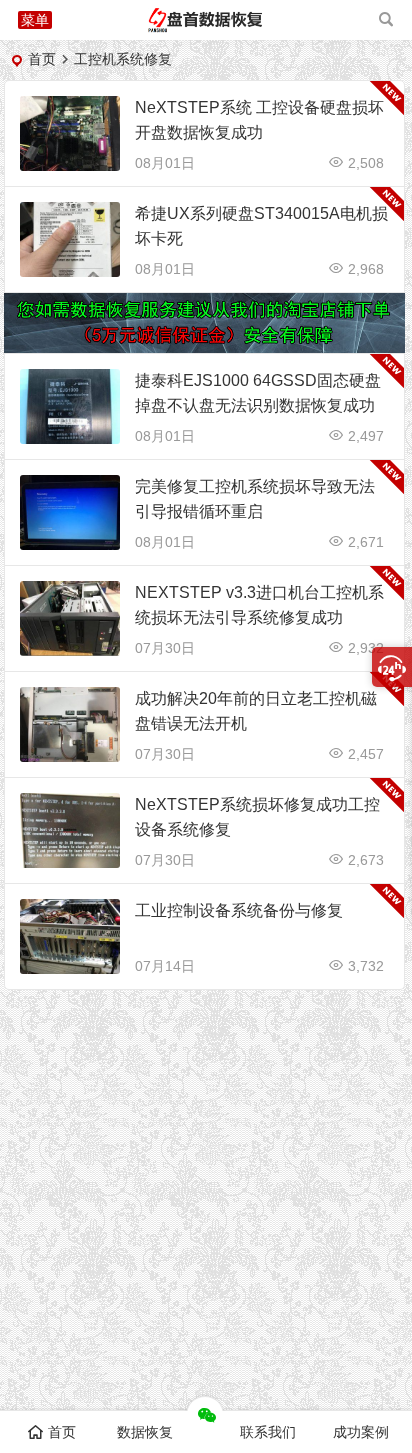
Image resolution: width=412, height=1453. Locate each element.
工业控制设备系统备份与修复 (239, 910)
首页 (42, 59)
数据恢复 (145, 1432)
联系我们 (268, 1432)
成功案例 (361, 1432)
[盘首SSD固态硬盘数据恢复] (205, 27)
